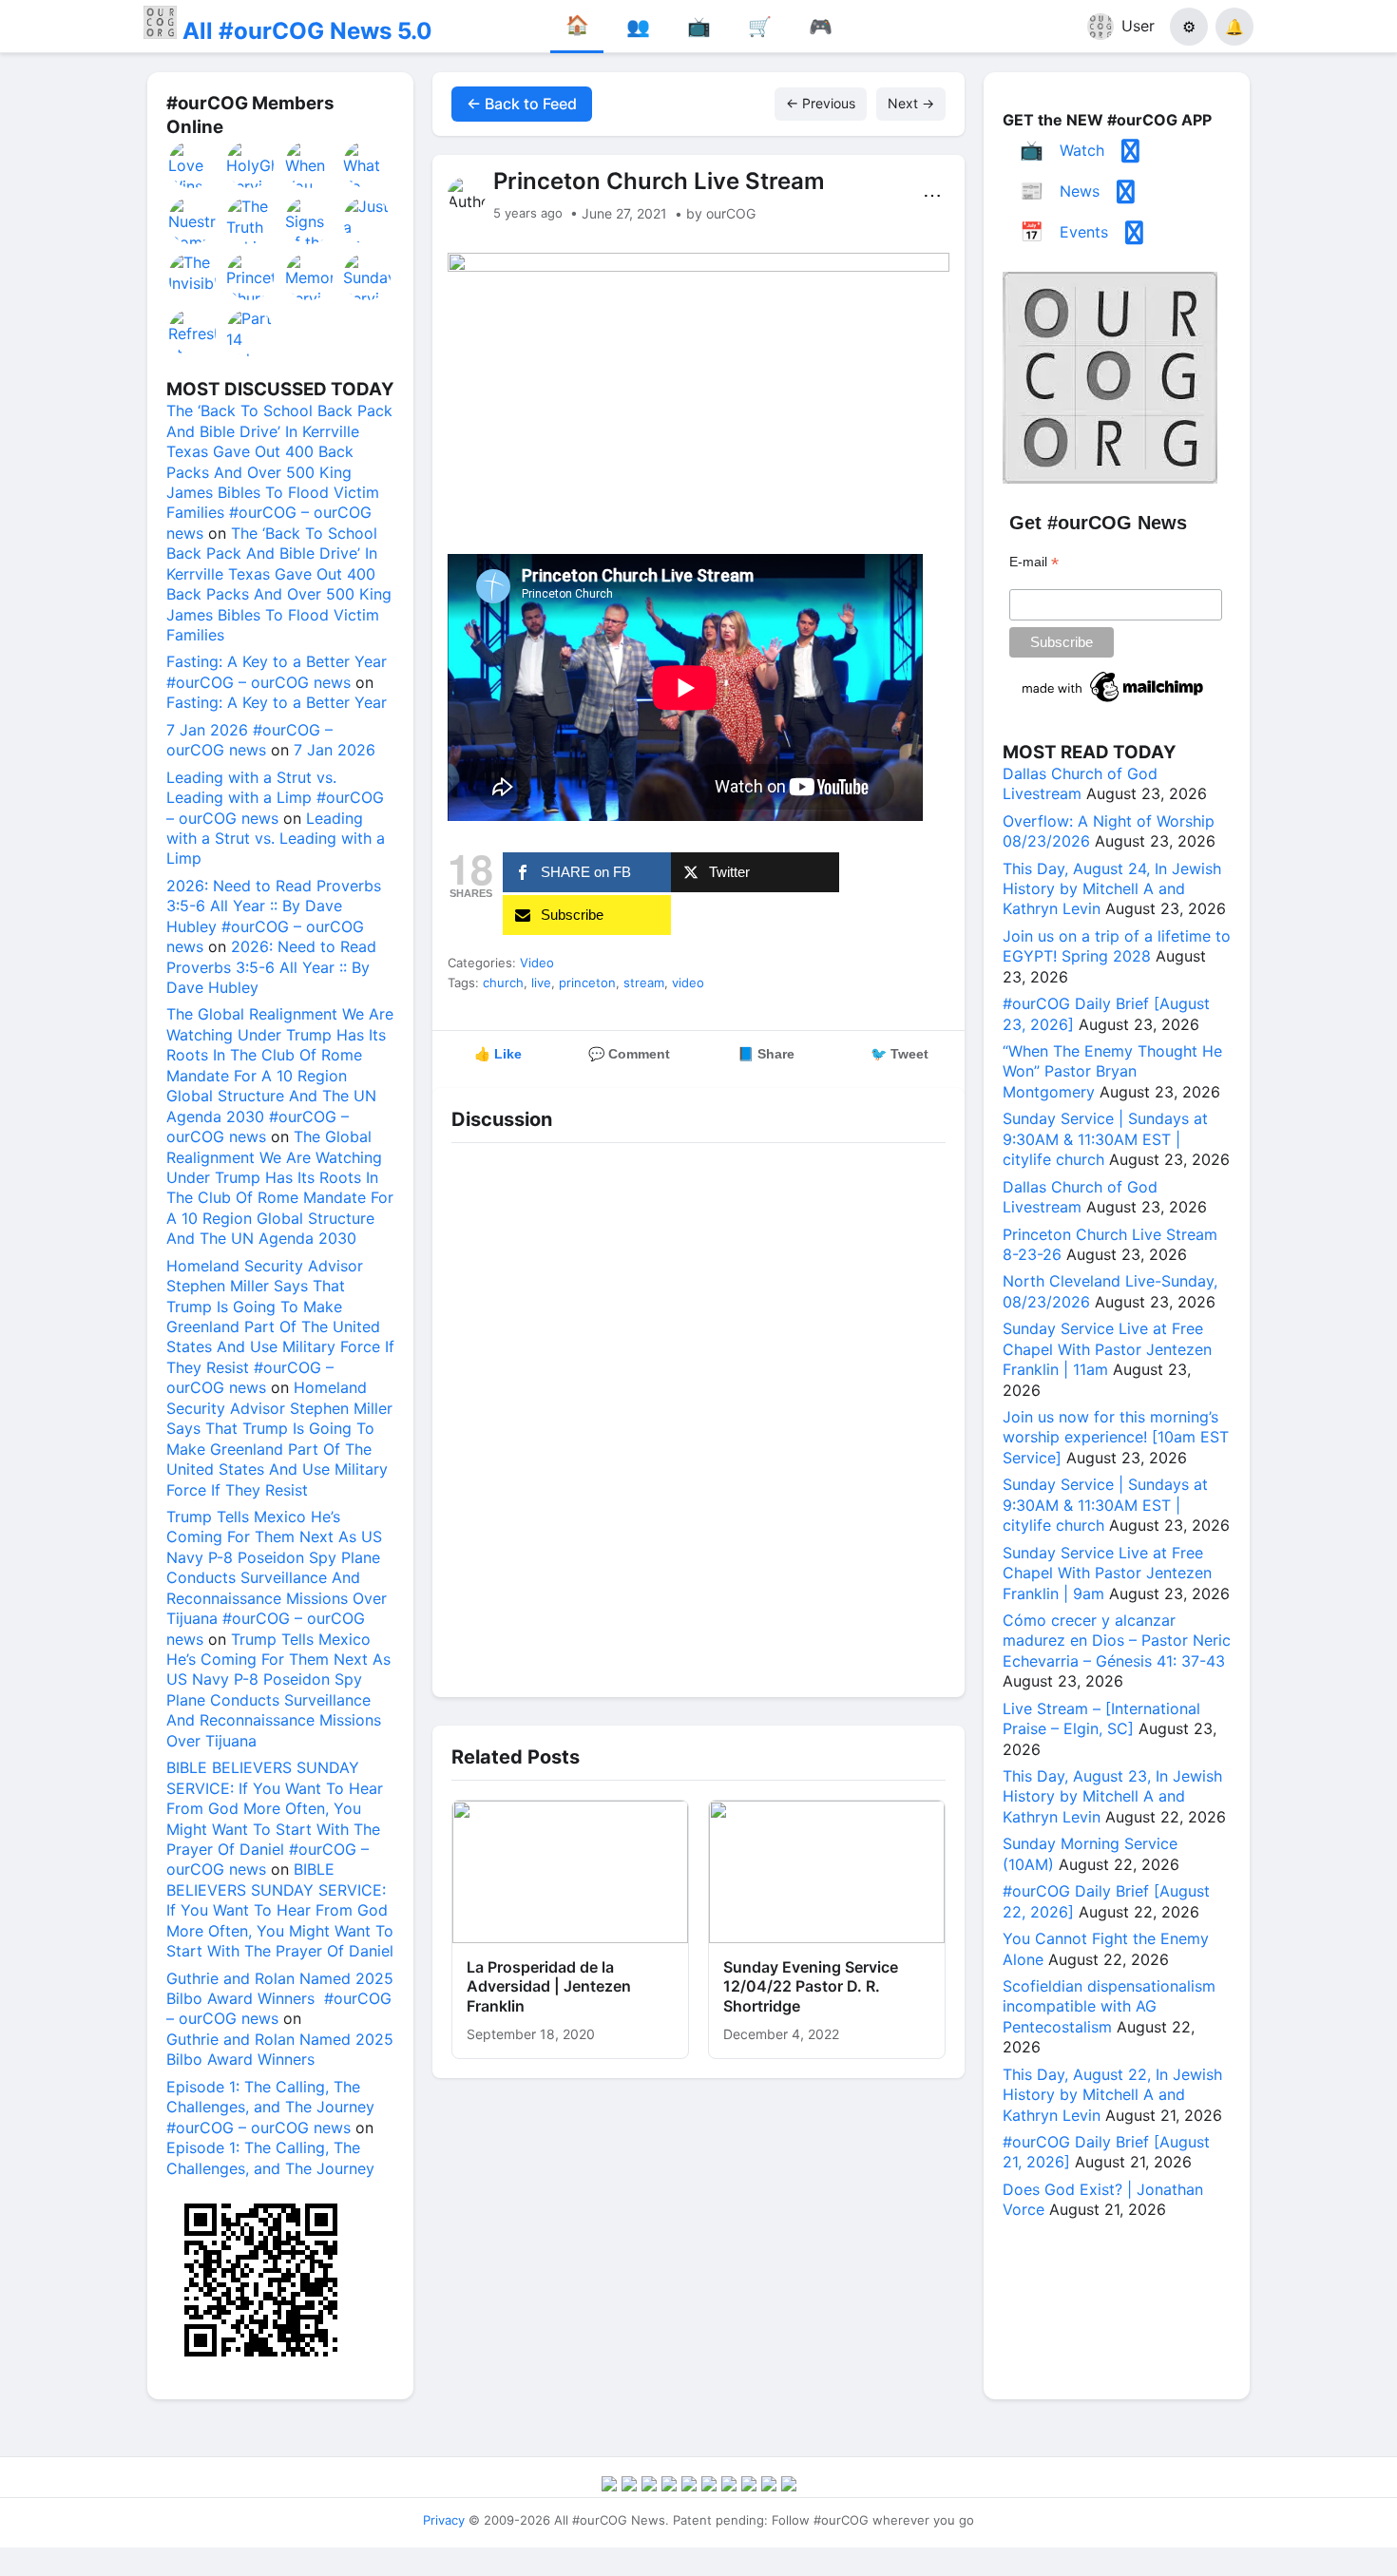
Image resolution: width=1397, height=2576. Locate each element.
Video (537, 963)
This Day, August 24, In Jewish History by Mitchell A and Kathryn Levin (1112, 889)
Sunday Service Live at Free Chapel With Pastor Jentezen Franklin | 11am (1107, 1349)
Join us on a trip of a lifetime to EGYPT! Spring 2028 (1117, 946)
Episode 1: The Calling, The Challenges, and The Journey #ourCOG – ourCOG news (270, 2107)
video (688, 983)
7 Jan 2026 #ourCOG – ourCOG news (249, 740)
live (541, 983)
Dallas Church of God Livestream (1080, 783)
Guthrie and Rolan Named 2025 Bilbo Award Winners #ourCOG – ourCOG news (280, 1999)
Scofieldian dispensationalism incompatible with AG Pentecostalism (1109, 2006)
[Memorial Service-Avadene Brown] (310, 277)
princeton (587, 983)
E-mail (1034, 562)
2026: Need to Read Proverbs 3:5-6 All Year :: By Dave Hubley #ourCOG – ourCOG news (274, 916)
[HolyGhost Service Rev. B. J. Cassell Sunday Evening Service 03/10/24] (251, 164)
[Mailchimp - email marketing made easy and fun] (1114, 702)
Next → (911, 103)
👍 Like (498, 1054)
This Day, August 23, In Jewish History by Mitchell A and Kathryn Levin (1112, 1796)
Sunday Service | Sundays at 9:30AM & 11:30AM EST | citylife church (1105, 1139)
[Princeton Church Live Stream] (251, 277)
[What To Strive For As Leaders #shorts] (368, 164)
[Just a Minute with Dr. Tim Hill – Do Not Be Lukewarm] (368, 220)
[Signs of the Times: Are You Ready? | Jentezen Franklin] (310, 220)
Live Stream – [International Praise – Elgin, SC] (1101, 1718)
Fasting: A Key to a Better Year (277, 702)
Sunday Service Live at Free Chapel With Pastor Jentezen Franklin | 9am (1107, 1573)
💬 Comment (629, 1054)
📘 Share (766, 1054)
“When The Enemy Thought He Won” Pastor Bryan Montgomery (1112, 1071)
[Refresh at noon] (193, 333)
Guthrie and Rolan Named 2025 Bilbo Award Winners (280, 2049)
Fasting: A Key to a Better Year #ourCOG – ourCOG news (277, 671)
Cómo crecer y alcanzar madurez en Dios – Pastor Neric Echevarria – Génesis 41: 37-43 (1117, 1641)
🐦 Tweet (899, 1054)
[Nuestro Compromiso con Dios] (193, 220)
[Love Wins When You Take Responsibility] (193, 164)
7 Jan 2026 (335, 750)
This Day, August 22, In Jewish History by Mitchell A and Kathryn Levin (1112, 2095)
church (503, 983)
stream (644, 983)
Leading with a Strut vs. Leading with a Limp (276, 839)
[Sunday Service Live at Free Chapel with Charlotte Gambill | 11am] (368, 277)
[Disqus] (698, 1415)
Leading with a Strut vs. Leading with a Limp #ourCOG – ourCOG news (275, 798)
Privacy (444, 2520)
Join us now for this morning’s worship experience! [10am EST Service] (1116, 1437)
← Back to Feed (522, 104)
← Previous (821, 103)
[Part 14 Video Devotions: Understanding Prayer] (251, 333)
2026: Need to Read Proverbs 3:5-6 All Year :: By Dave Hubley (271, 967)
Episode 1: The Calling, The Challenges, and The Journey (270, 2157)
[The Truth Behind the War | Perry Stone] (251, 220)
